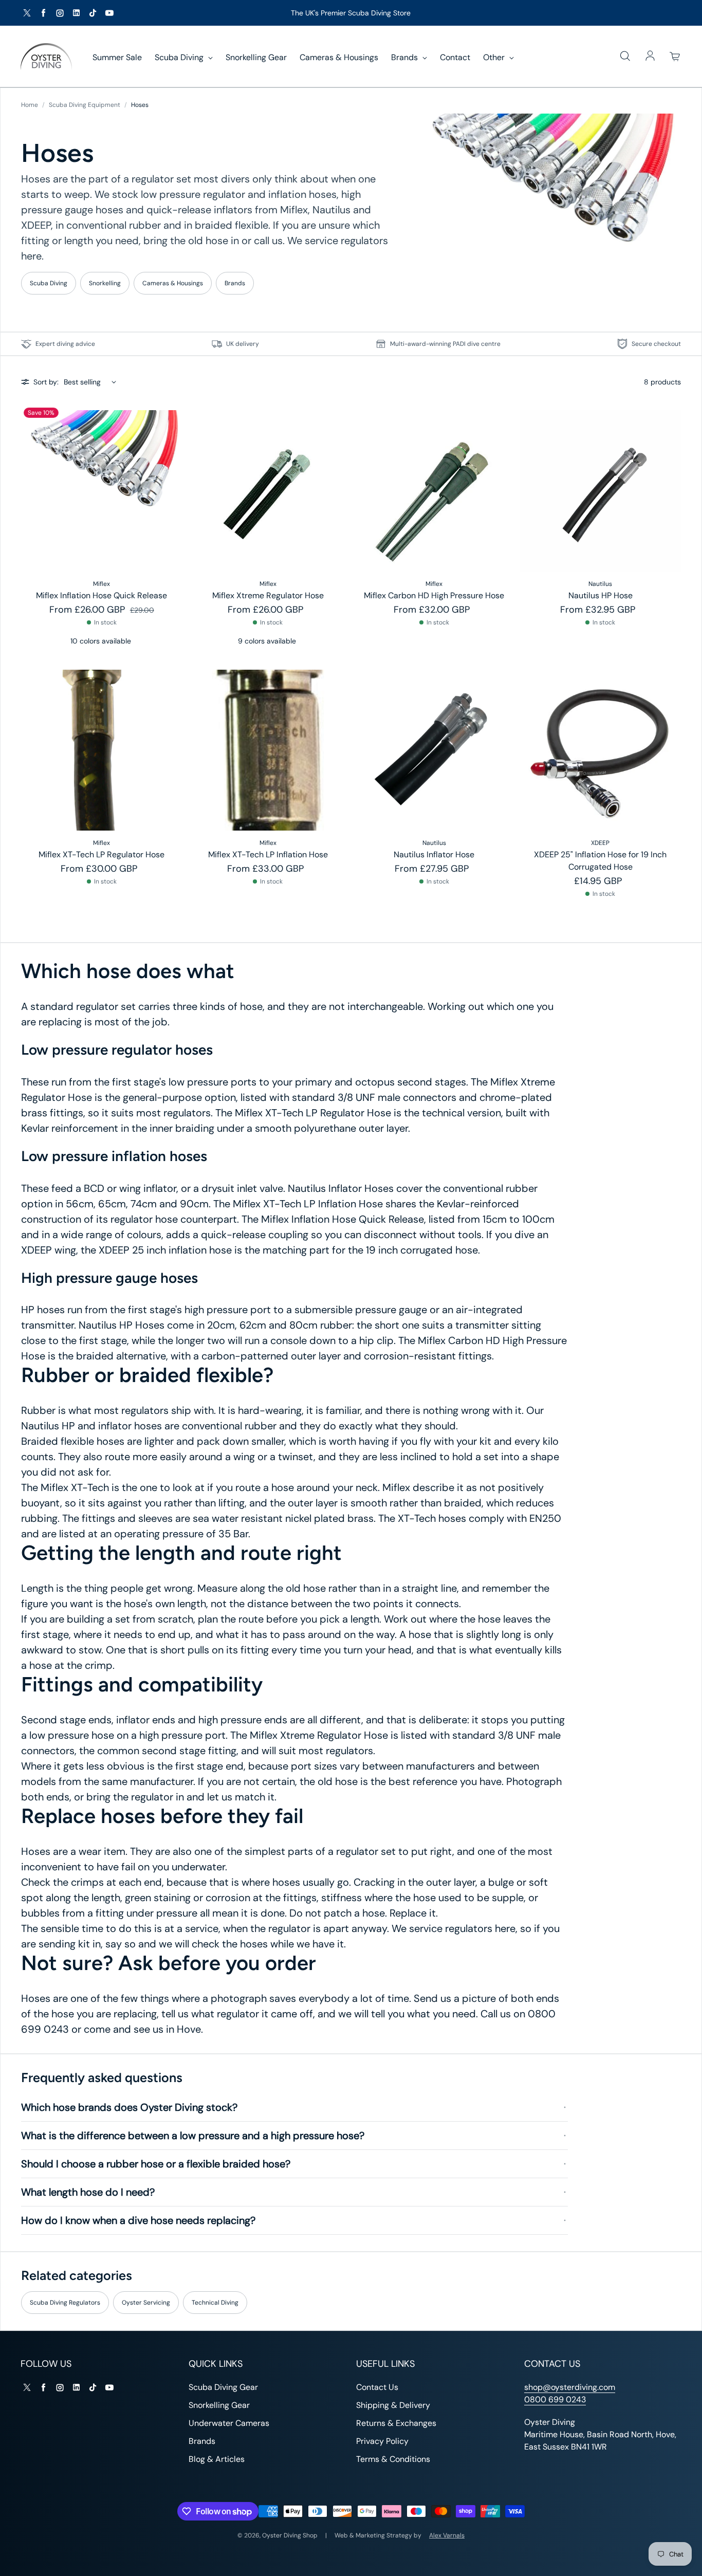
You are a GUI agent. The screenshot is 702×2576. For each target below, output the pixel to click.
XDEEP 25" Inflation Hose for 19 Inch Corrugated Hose (600, 861)
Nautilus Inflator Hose (434, 854)
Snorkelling (105, 283)
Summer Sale (117, 57)
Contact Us (377, 2387)
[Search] (625, 57)
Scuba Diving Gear (223, 2387)
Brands (405, 57)
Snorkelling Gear (256, 57)
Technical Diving (215, 2303)
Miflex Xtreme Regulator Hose (268, 595)
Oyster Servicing (146, 2303)
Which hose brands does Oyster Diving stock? (129, 2107)
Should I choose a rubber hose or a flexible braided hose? (156, 2164)
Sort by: (46, 382)
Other (495, 57)
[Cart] (675, 57)
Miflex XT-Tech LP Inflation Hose (268, 854)
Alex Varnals (447, 2535)
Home (30, 105)
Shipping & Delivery (393, 2405)
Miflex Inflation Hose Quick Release (101, 595)
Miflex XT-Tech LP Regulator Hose (101, 854)
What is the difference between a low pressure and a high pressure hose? (193, 2136)
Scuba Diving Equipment (85, 105)
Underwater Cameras (229, 2423)
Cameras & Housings (339, 57)
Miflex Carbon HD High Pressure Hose (434, 595)
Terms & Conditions (393, 2459)
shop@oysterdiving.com (570, 2387)
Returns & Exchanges (396, 2423)
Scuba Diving (180, 57)
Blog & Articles (217, 2459)
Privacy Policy (382, 2441)
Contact (455, 57)
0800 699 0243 (555, 2399)
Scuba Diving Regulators (65, 2303)
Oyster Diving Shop (290, 2535)
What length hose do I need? (88, 2192)
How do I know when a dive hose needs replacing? (138, 2220)
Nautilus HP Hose (601, 595)
